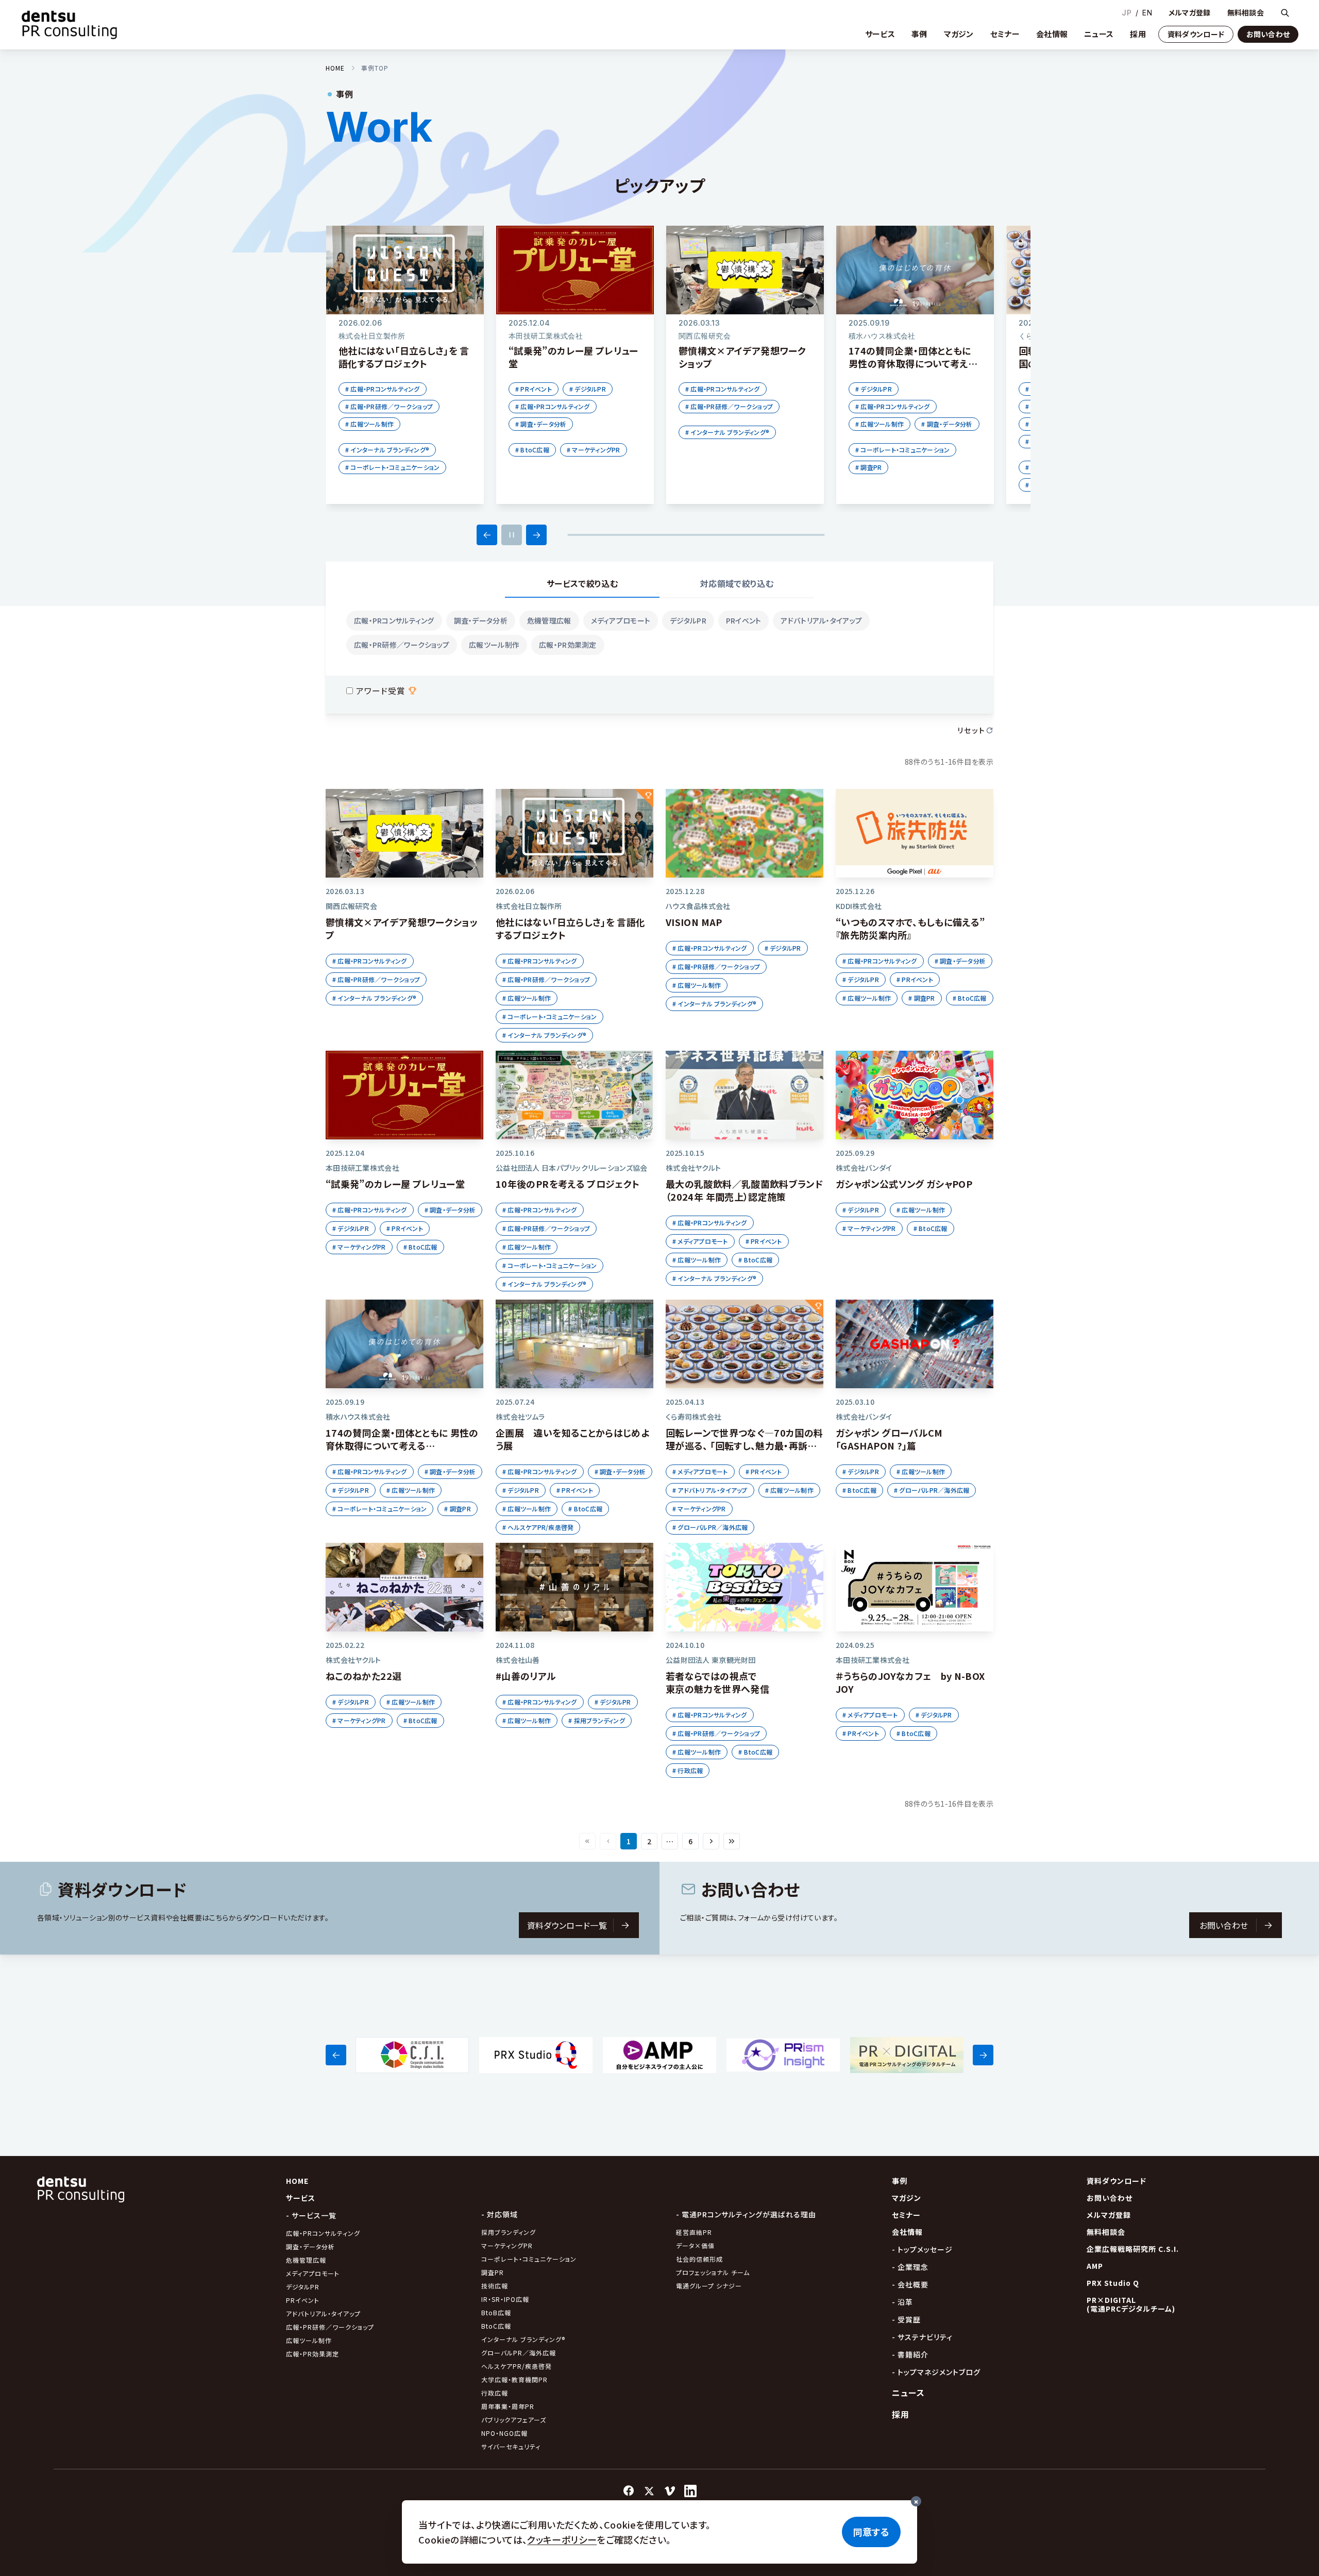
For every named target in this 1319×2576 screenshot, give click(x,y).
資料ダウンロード (1196, 34)
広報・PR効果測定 (568, 645)
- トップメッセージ (922, 2249)
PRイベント (744, 620)
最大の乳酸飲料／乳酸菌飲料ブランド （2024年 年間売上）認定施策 (744, 1190)
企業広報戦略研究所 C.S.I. (1133, 2249)
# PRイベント (534, 389)
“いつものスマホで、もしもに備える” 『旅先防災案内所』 (910, 928)
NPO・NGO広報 (504, 2433)
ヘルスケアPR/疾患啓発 (517, 2366)
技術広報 (495, 2286)
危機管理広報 (549, 620)
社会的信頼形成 (699, 2259)
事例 (919, 34)
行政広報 (495, 2393)
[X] (649, 2491)
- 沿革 (902, 2302)
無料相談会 (1246, 13)
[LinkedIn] (690, 2491)
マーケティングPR (507, 2245)
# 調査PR (868, 467)
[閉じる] (916, 2501)
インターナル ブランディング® (523, 2339)
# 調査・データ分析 (541, 424)
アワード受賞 (381, 691)
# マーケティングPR (594, 450)
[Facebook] (629, 2491)
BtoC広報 (496, 2326)
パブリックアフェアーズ (514, 2420)
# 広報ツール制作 (369, 424)
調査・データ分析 (481, 620)
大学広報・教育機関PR (514, 2379)
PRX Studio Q (1113, 2283)
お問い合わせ (1268, 34)
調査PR (493, 2272)
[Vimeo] (670, 2491)
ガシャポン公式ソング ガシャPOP (904, 1184)
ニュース (1099, 34)
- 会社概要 (910, 2284)
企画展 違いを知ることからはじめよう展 (572, 1439)
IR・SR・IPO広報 (506, 2299)
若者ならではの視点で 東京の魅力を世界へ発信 (717, 1682)
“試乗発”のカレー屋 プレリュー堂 (395, 1184)
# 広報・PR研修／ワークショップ (389, 406)
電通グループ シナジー (709, 2286)
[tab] (582, 584)
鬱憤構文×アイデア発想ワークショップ (402, 928)
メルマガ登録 (1190, 13)
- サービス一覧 (311, 2215)
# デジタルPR (588, 389)
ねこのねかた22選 (363, 1676)
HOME (335, 68)
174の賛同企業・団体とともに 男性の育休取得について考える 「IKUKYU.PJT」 (402, 1445)
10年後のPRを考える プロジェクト (568, 1184)
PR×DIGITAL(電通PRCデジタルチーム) (1131, 2304)
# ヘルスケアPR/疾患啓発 (538, 1527)
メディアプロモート (621, 620)
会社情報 (1052, 34)
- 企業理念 (910, 2267)
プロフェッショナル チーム (713, 2272)
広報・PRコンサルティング (394, 620)
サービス (880, 34)
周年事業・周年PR (508, 2406)
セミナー (1005, 34)
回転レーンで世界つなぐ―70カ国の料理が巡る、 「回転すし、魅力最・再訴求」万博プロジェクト (744, 1445)
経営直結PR (694, 2232)
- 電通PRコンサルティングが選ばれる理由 (746, 2214)
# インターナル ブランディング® (387, 450)
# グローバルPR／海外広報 (710, 1527)
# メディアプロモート (700, 1241)
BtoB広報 (496, 2312)
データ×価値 (695, 2245)
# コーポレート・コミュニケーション (392, 467)
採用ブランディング (509, 2232)
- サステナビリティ (922, 2337)
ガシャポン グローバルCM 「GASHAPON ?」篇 (889, 1439)
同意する (871, 2532)
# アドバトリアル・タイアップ (710, 1490)
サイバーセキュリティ (511, 2446)
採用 (1138, 34)
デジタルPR (688, 620)
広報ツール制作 (494, 645)
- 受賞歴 (906, 2319)
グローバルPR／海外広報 (519, 2353)
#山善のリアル (526, 1676)
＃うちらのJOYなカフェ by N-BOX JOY (910, 1682)
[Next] (536, 535)
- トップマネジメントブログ (936, 2372)
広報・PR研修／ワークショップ (402, 645)
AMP (1095, 2266)
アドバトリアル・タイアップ (821, 620)
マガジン (959, 34)
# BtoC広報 (532, 450)
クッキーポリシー (562, 2539)
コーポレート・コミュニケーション (529, 2259)
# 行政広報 (688, 1770)
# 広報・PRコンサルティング (383, 389)
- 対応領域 (500, 2214)
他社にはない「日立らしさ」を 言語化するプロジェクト (570, 928)
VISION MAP (694, 922)
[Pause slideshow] (512, 535)
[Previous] (487, 535)
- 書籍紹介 (910, 2354)
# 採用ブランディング (597, 1720)
